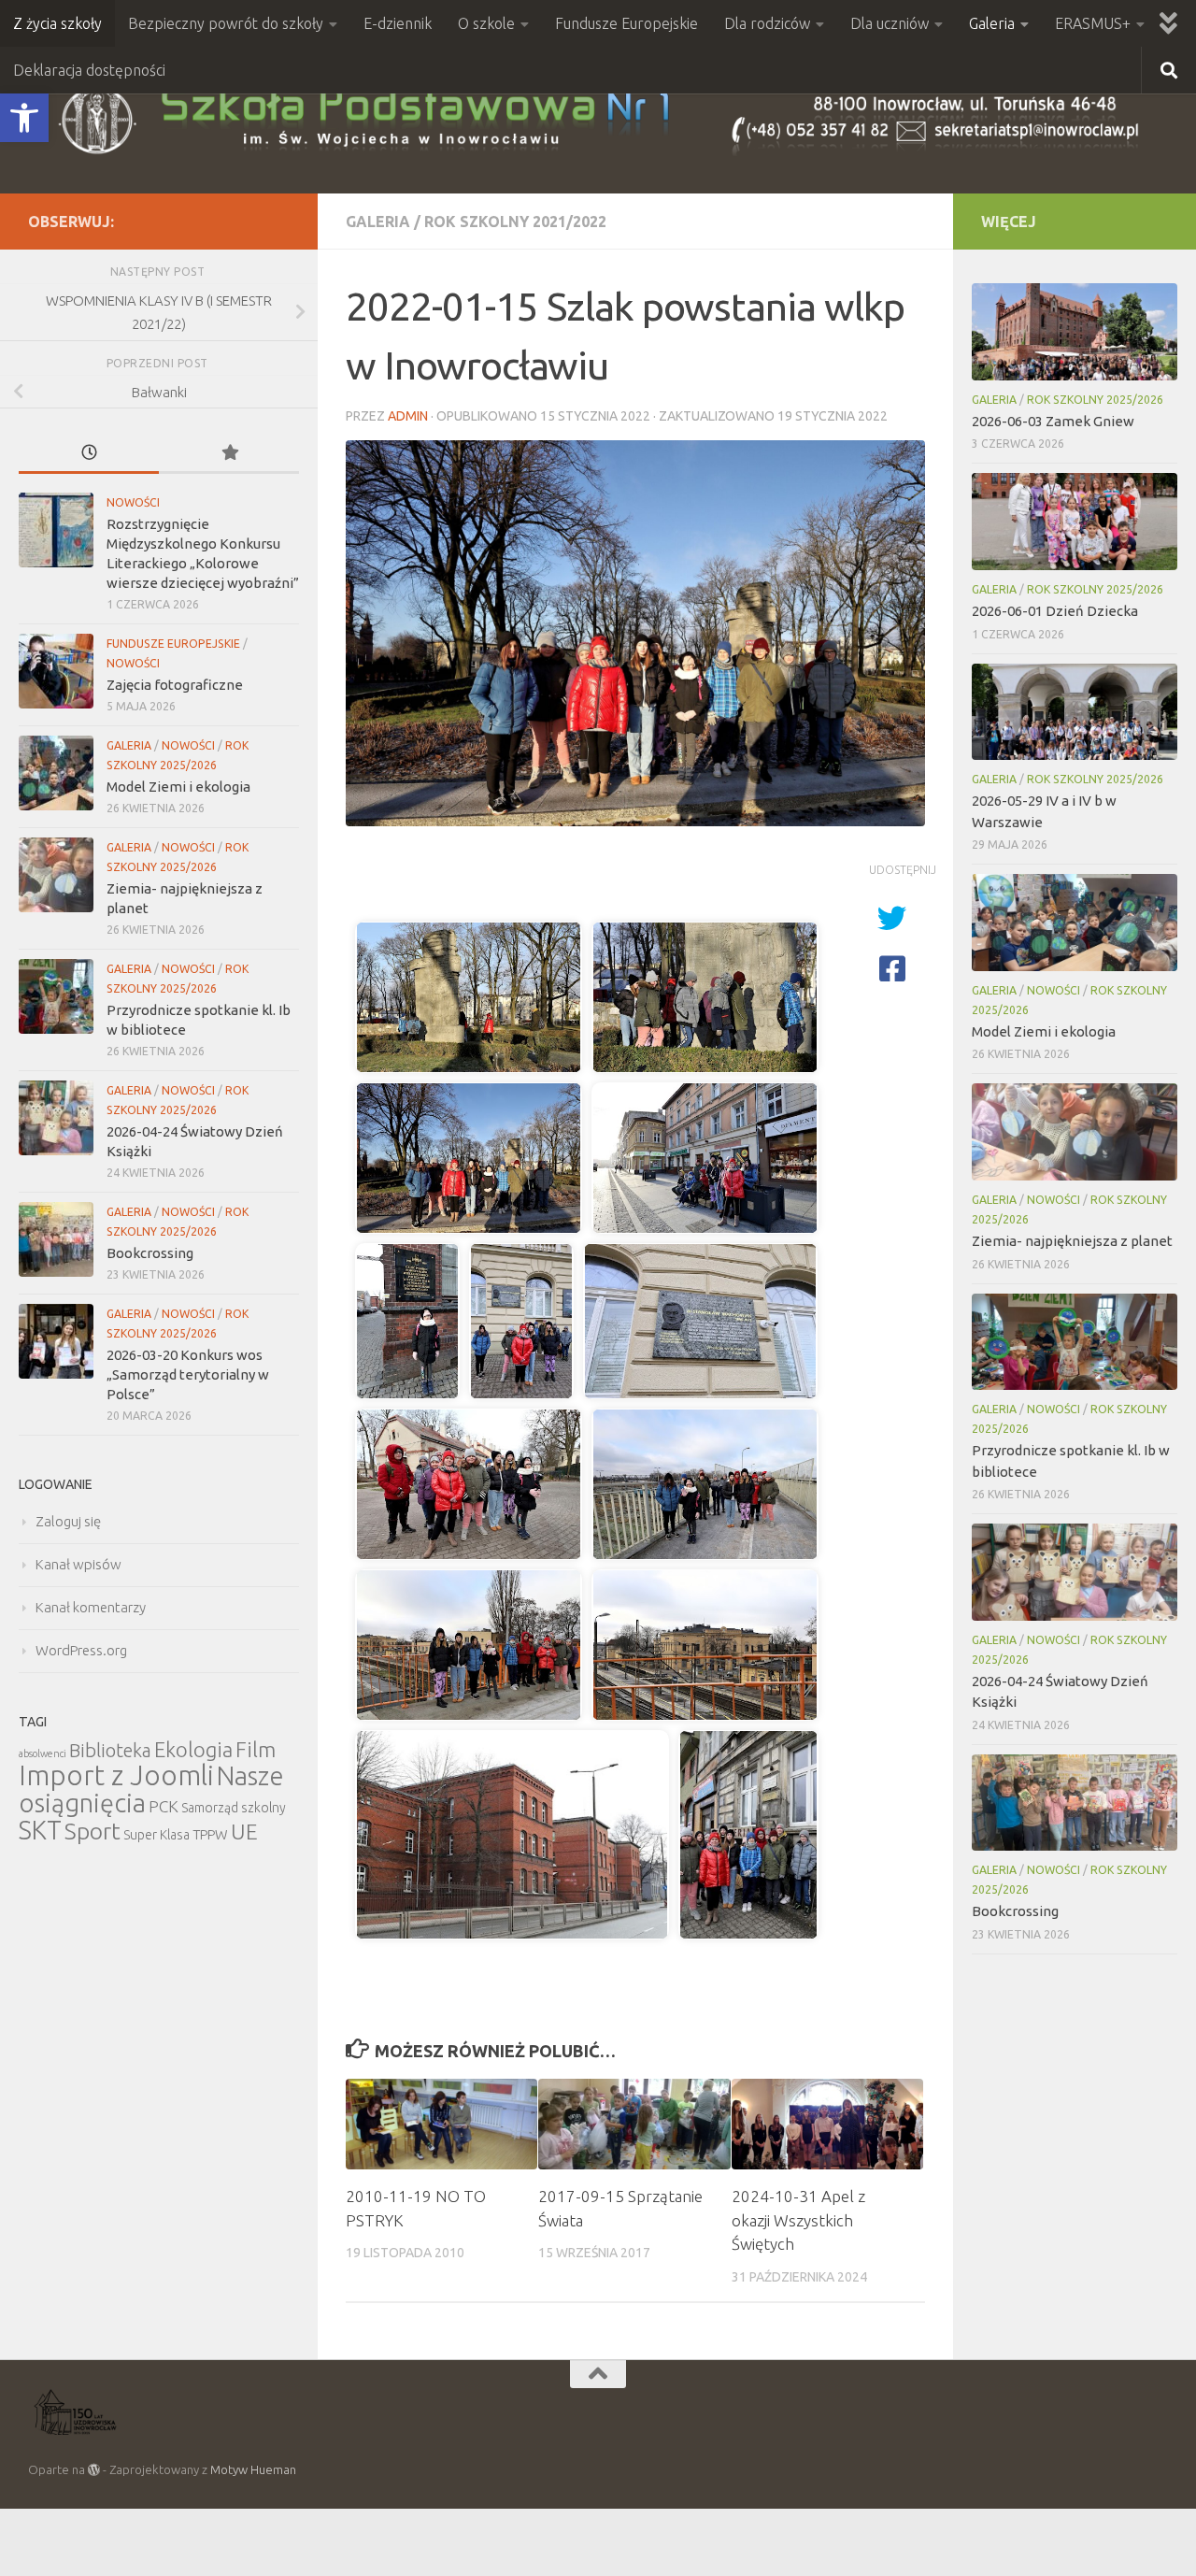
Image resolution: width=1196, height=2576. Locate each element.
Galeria (992, 23)
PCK (164, 1806)
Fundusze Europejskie (626, 23)
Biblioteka (110, 1750)
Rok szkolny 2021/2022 (515, 222)
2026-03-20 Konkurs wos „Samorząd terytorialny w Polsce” (188, 1374)
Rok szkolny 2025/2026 (1095, 400)
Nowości (133, 502)
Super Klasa (157, 1835)
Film (256, 1749)
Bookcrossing (150, 1253)
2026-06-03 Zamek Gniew (1053, 421)
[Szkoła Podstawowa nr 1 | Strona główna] (598, 120)
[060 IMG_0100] (512, 1835)
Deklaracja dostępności (89, 70)
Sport (93, 1831)
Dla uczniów (890, 23)
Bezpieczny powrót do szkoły (226, 23)
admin (408, 416)
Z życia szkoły (57, 23)
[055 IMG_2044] (700, 1321)
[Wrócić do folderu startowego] (374, 889)
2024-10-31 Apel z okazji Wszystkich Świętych (798, 2220)
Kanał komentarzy (91, 1607)
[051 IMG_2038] (469, 1158)
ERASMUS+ (1093, 23)
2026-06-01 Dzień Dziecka (1055, 611)
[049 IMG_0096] (469, 997)
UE (244, 1832)
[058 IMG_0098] (469, 1645)
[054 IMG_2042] (521, 1321)
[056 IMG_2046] (469, 1484)
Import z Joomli (116, 1775)
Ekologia (193, 1749)
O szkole (486, 23)
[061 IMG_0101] (748, 1835)
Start (423, 889)
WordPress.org (81, 1650)
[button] (24, 118)
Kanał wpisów (78, 1564)
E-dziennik (398, 23)
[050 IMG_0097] (705, 997)
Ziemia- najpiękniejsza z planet (1072, 1241)
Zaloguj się (68, 1521)
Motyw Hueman (253, 2469)
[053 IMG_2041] (407, 1321)
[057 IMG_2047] (705, 1484)
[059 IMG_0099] (705, 1645)
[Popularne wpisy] (229, 454)
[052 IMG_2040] (705, 1158)
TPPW (210, 1834)
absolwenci (43, 1753)
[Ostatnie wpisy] (89, 454)
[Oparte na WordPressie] (94, 2470)
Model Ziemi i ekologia (178, 787)
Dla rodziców (767, 23)
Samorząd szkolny (234, 1808)
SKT (40, 1830)
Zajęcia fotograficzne (175, 685)
